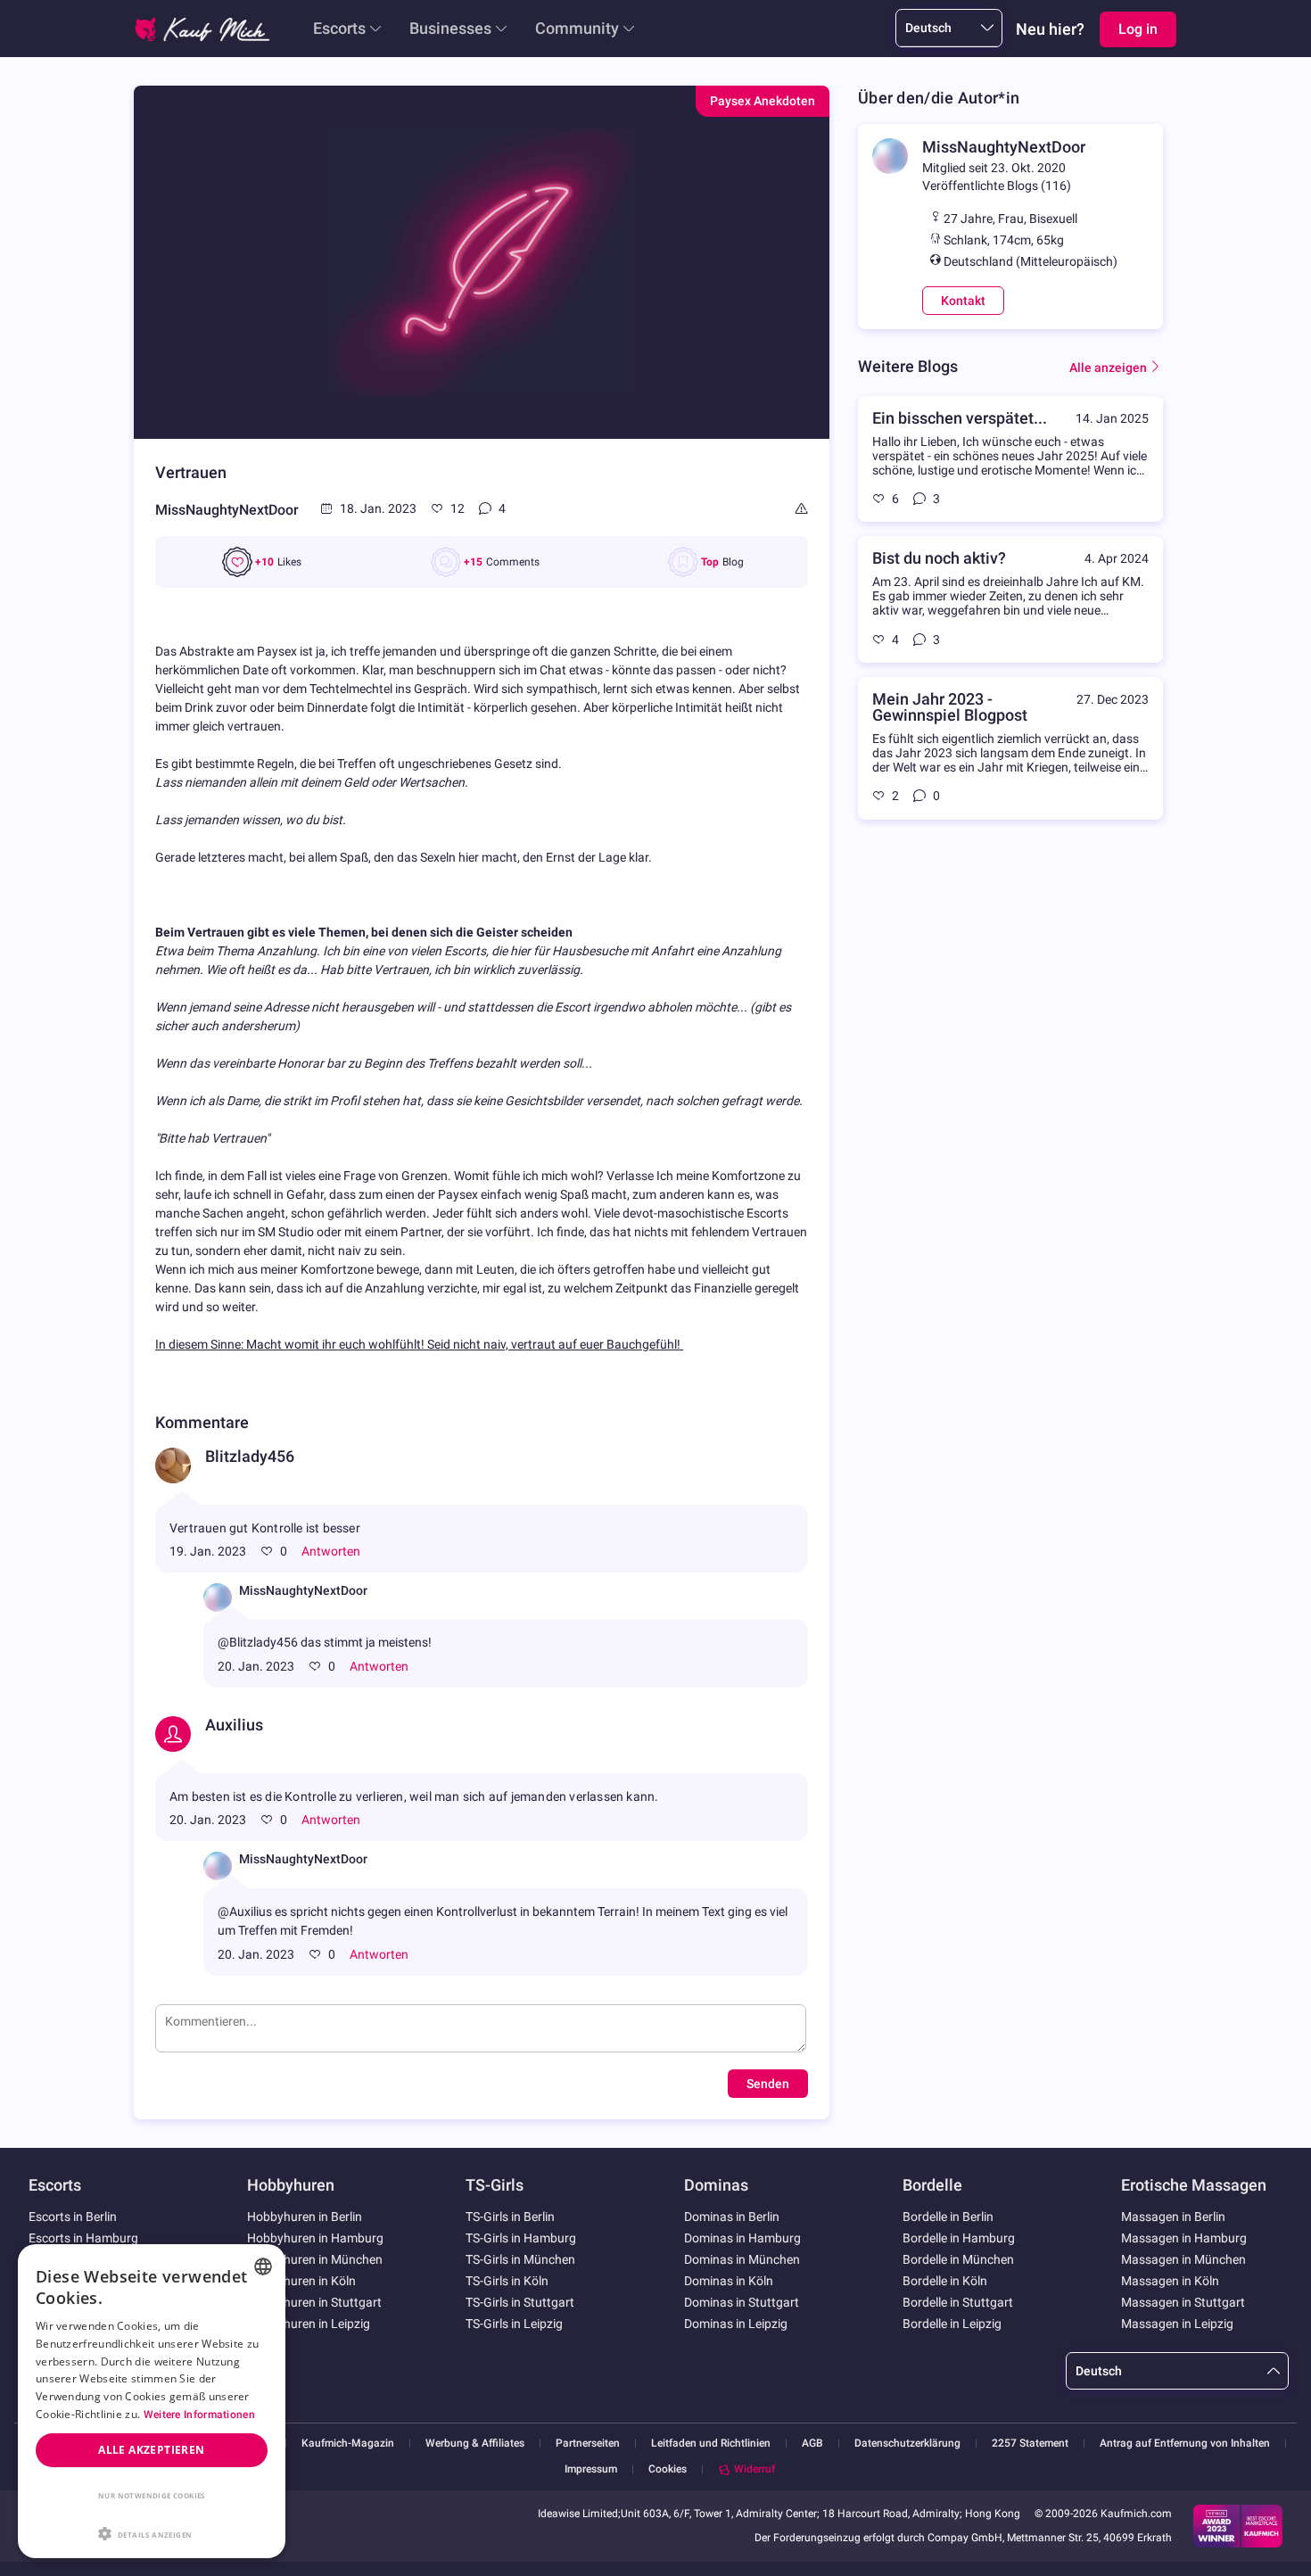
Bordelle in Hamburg (959, 2238)
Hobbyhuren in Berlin (305, 2217)
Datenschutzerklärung (907, 2444)
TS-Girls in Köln (507, 2281)
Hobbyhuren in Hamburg (315, 2238)
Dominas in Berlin (732, 2217)
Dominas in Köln (729, 2281)
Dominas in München (742, 2259)
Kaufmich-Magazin (348, 2444)
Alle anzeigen (1108, 367)
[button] (152, 2532)
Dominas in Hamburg (742, 2238)
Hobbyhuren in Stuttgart (314, 2302)
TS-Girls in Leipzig (514, 2324)
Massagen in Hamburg (1184, 2238)
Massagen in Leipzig (1177, 2324)
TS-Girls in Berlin (510, 2217)
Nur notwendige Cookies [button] (152, 2495)
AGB (812, 2444)
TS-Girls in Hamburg (521, 2238)
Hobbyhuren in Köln (301, 2281)
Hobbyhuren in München (315, 2259)
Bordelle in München (958, 2259)
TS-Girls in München (520, 2259)
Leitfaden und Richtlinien (711, 2444)
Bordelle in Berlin (948, 2217)
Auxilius (234, 1725)
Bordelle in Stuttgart (958, 2302)
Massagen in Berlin (1173, 2217)
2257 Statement (1030, 2444)
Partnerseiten (588, 2444)
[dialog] (152, 2401)
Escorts (339, 28)
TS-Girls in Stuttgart (520, 2302)
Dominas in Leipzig (736, 2324)
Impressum (591, 2469)
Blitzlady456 (250, 1456)
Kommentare (202, 1422)
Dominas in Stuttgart (742, 2302)
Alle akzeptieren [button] (151, 2450)
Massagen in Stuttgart (1183, 2302)
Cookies (668, 2469)
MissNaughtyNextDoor (227, 510)
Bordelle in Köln (945, 2281)
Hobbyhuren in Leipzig (309, 2324)
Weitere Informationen (199, 2415)
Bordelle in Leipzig (952, 2324)
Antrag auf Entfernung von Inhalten (1185, 2444)
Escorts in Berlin (73, 2217)
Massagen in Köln (1170, 2281)
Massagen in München (1183, 2259)
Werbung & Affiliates (475, 2444)
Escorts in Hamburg (83, 2238)
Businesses (450, 28)
